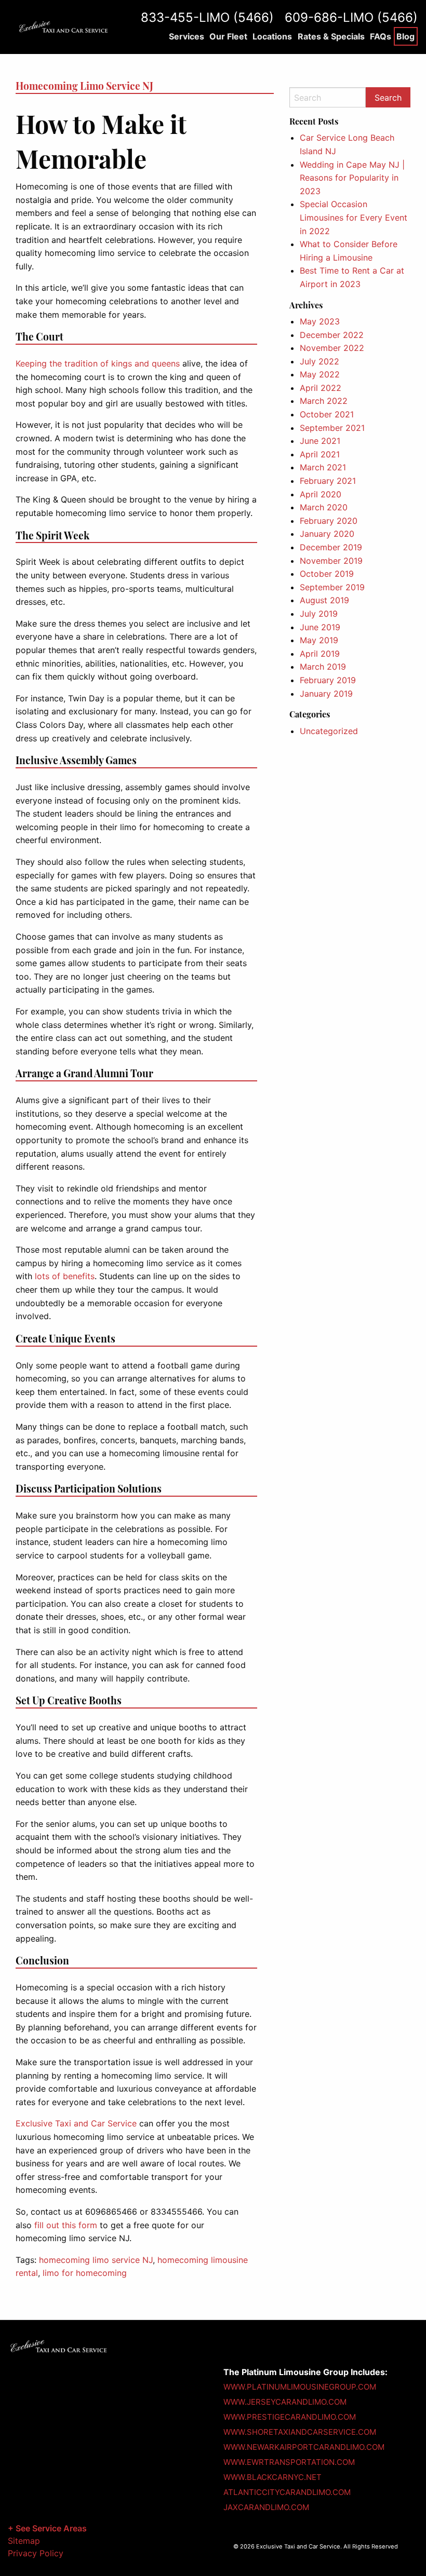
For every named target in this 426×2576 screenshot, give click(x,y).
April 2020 (321, 494)
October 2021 (327, 414)
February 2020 (329, 521)
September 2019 (332, 587)
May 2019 (319, 640)
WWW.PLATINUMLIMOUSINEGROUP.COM (300, 2387)
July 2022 (319, 361)
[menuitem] (186, 36)
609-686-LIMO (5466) (351, 17)
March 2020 (324, 507)
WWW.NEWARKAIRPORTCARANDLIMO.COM (304, 2447)
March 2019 (323, 667)
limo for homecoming (85, 2273)
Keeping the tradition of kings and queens (98, 363)
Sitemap (24, 2541)
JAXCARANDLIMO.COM (266, 2507)
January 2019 (326, 694)
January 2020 (327, 534)
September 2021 (332, 428)
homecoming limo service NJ (96, 2260)
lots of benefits (65, 1276)
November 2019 (331, 561)
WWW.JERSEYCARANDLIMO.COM (285, 2402)
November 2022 (332, 348)
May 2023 (320, 321)
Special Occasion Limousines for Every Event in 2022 (354, 217)
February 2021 (328, 481)
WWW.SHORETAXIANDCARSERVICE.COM (300, 2432)
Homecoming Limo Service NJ (84, 86)
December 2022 (332, 335)
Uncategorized (329, 731)
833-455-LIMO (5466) (207, 17)
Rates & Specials (331, 36)
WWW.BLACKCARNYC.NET (272, 2477)
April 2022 (321, 388)
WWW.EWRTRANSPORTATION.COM (289, 2462)
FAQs (381, 36)
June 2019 (320, 627)
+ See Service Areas (47, 2528)
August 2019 (324, 600)
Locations (272, 36)
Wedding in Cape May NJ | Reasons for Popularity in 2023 (352, 178)
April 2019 (320, 654)
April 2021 (320, 454)
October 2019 (327, 574)
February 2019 (328, 680)
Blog (405, 36)
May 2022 (320, 374)
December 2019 (331, 547)
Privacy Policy (36, 2553)
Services (187, 36)
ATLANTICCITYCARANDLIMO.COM (287, 2492)
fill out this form (66, 2225)
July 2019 (319, 614)
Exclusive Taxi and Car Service (76, 2123)
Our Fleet (228, 36)
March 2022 (324, 401)
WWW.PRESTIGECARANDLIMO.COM (290, 2417)
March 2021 (323, 467)
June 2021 (320, 441)
